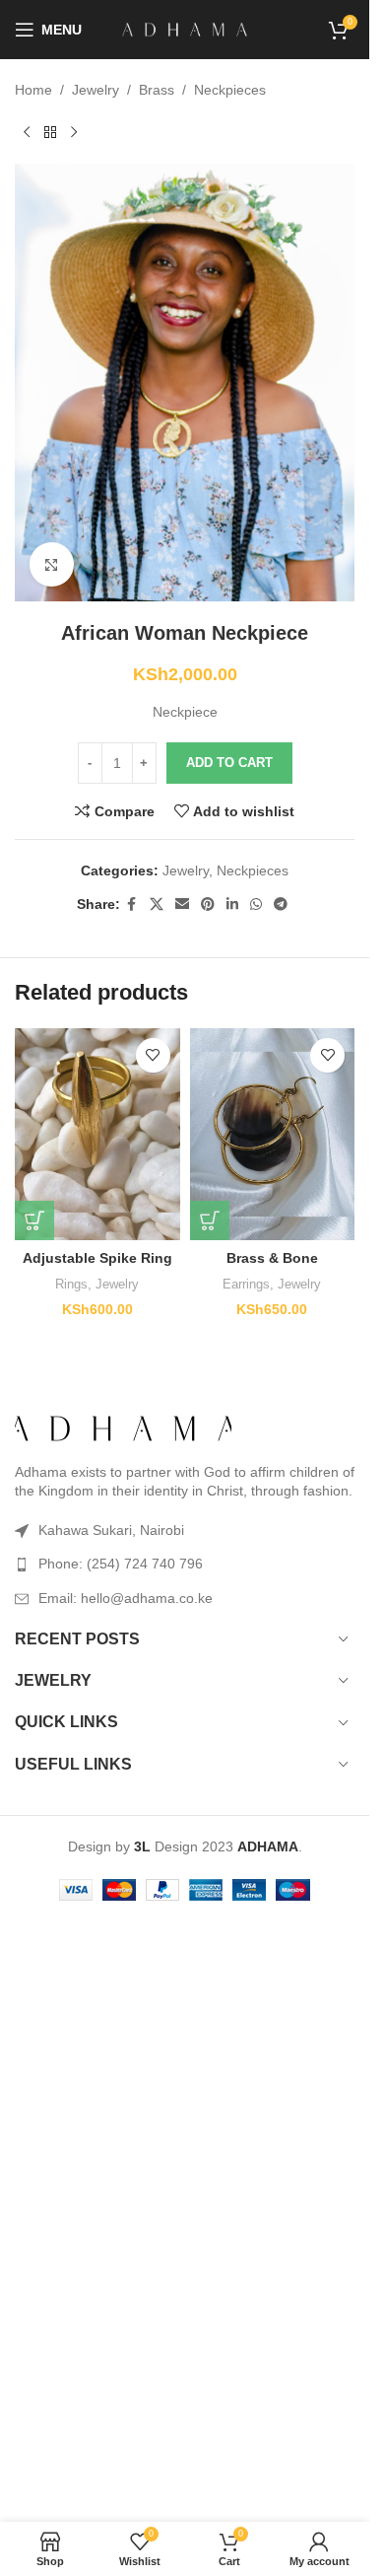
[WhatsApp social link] (256, 905)
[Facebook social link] (132, 905)
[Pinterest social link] (208, 905)
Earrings (246, 1284)
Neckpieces (230, 90)
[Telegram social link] (281, 905)
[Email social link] (182, 905)
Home (33, 90)
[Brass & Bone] (273, 1134)
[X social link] (157, 905)
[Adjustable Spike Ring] (97, 1134)
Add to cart (229, 763)
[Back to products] (50, 132)
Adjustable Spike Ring (97, 1258)
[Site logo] (185, 29)
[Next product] (74, 132)
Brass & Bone (272, 1258)
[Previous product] (27, 132)
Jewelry (96, 90)
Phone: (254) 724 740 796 (121, 1564)
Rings (71, 1284)
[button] (34, 1220)
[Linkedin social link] (232, 905)
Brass (157, 90)
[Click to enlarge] (52, 564)
